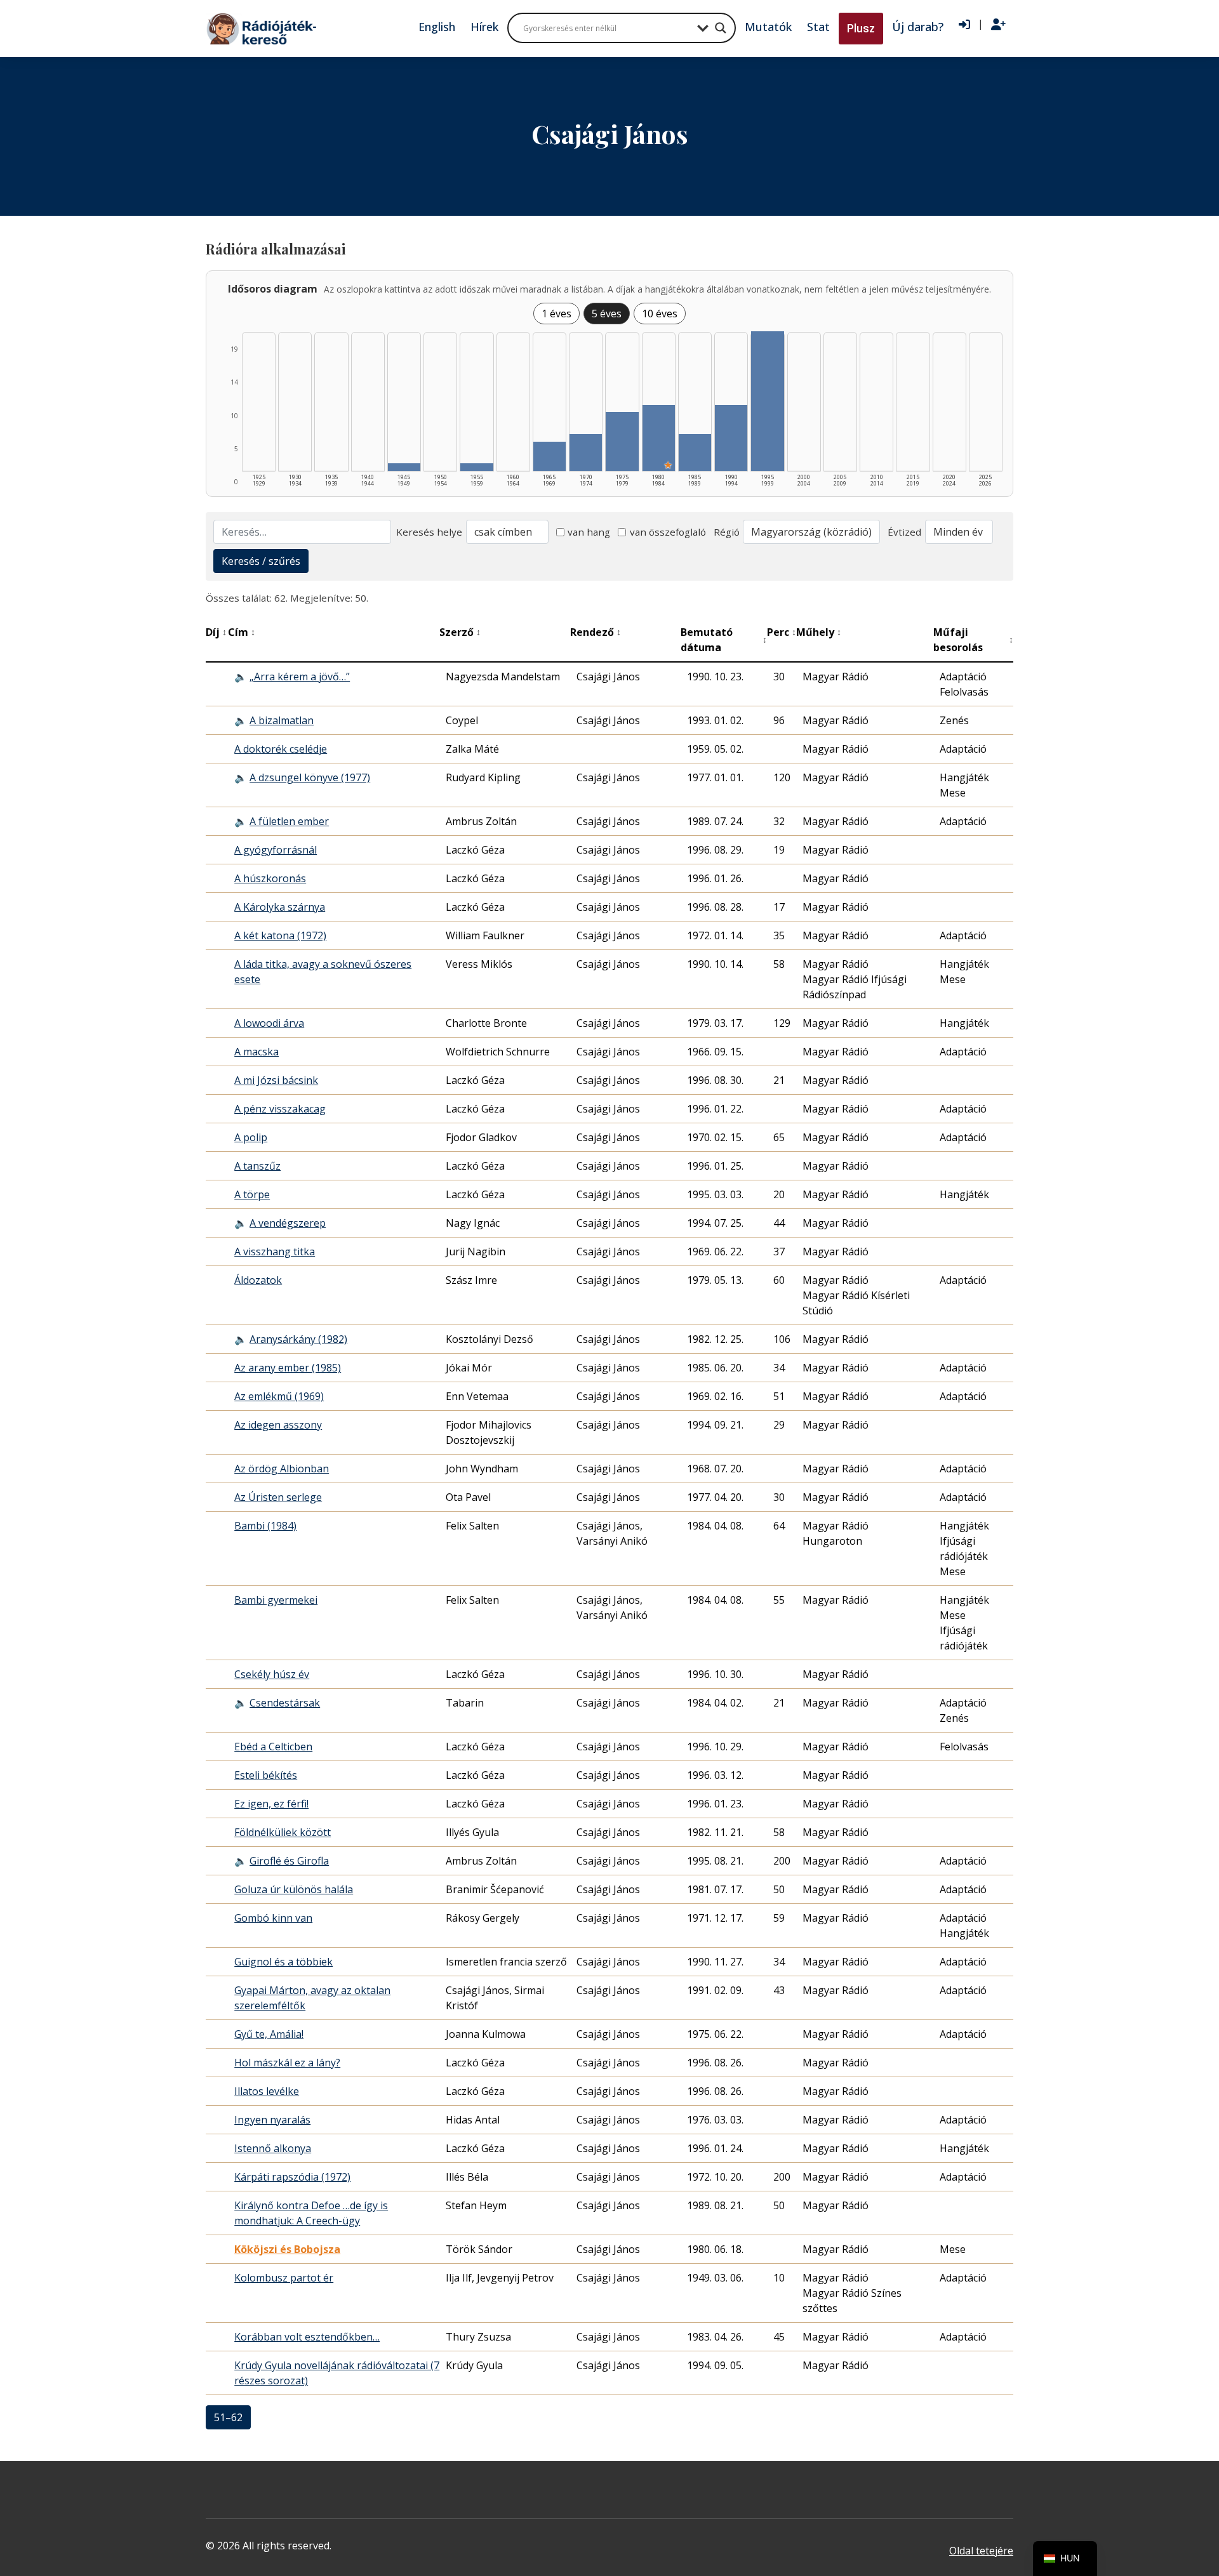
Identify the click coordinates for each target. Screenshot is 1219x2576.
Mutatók (768, 27)
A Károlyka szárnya (280, 907)
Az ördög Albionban (282, 1469)
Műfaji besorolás (973, 640)
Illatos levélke (267, 2091)
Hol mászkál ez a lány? (287, 2063)
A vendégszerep (288, 1223)
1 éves (556, 314)
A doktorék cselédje (281, 749)
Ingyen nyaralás (272, 2120)
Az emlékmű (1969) (279, 1396)
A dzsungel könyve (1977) (310, 777)
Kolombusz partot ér (284, 2278)
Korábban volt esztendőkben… (307, 2337)
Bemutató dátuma (724, 640)
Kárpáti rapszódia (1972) (292, 2177)
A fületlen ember (289, 821)
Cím (242, 632)
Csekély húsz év (272, 1674)
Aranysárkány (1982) (298, 1339)
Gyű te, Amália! (269, 2034)
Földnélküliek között (283, 1832)
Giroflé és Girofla (289, 1861)
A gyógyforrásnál (276, 850)
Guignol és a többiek (283, 1962)
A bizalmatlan (282, 720)
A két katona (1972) (280, 935)
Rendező (596, 632)
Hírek (484, 27)
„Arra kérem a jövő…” (300, 677)
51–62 (228, 2417)
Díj (216, 632)
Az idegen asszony (278, 1425)
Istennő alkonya (273, 2148)
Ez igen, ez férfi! (271, 1804)
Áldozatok (258, 1280)
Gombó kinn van (273, 1918)
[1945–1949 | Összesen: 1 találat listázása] (404, 467)
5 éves (607, 314)
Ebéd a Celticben (273, 1747)
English (437, 27)
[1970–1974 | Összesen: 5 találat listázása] (586, 452)
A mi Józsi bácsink (276, 1080)
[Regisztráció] (998, 25)
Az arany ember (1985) (288, 1368)
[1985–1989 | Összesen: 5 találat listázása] (695, 452)
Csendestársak (285, 1703)
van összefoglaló (668, 532)
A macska (256, 1052)
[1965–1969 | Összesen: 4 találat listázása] (550, 456)
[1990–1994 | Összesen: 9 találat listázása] (731, 438)
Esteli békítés (266, 1775)
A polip (251, 1137)
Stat (818, 27)
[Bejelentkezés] (964, 25)
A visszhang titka (275, 1252)
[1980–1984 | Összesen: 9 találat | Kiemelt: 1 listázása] (659, 438)
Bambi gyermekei (276, 1600)
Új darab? (918, 27)
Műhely (819, 632)
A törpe (252, 1194)
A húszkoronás (270, 878)
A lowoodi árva (269, 1023)
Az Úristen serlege (278, 1497)
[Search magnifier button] (721, 28)
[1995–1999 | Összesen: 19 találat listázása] (767, 401)
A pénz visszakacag (280, 1109)
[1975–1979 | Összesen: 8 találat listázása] (622, 441)
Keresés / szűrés (261, 561)
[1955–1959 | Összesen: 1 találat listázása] (476, 467)
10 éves (660, 314)
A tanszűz (257, 1166)
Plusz (861, 28)
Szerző (460, 632)
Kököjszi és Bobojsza (287, 2249)
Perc (782, 632)
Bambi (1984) (265, 1526)
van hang (589, 532)
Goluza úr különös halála (294, 1889)
